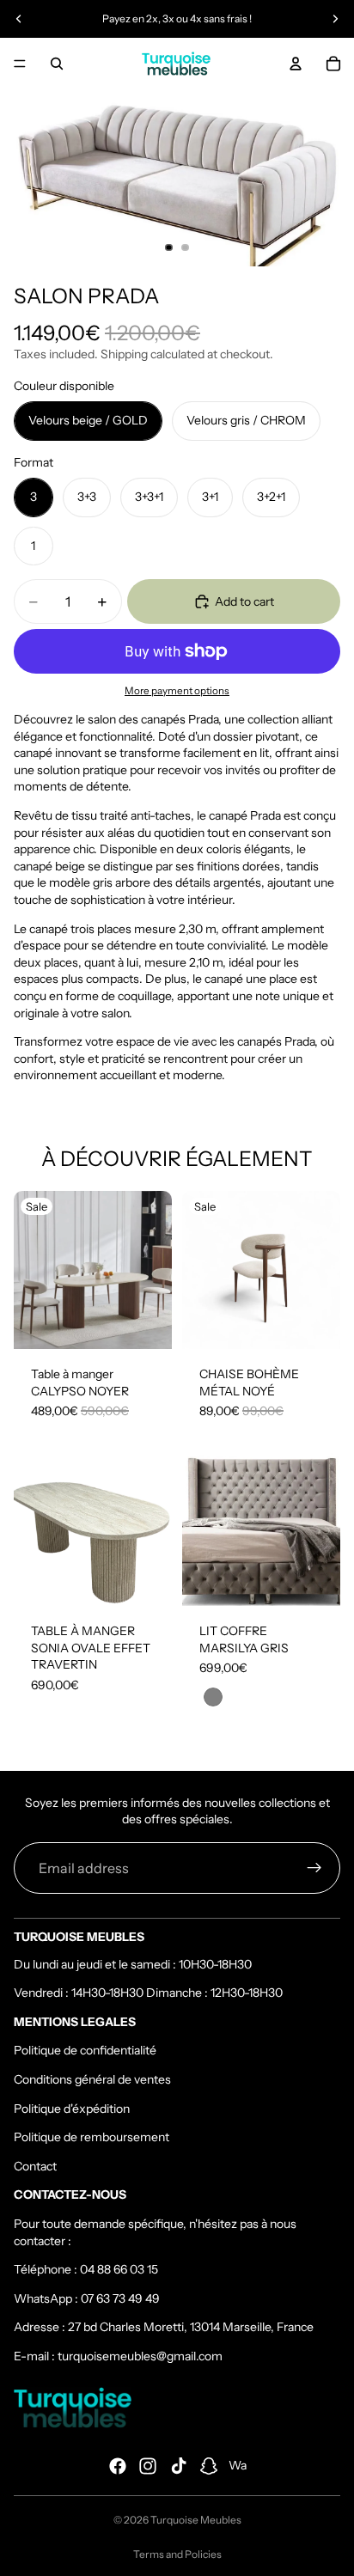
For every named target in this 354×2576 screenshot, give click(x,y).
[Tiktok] (179, 2466)
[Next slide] (335, 19)
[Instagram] (148, 2466)
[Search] (57, 64)
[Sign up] (314, 1868)
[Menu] (20, 64)
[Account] (296, 64)
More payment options (177, 691)
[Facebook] (118, 2466)
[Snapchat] (209, 2466)
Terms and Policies (177, 2554)
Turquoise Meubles (196, 2520)
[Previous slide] (19, 19)
